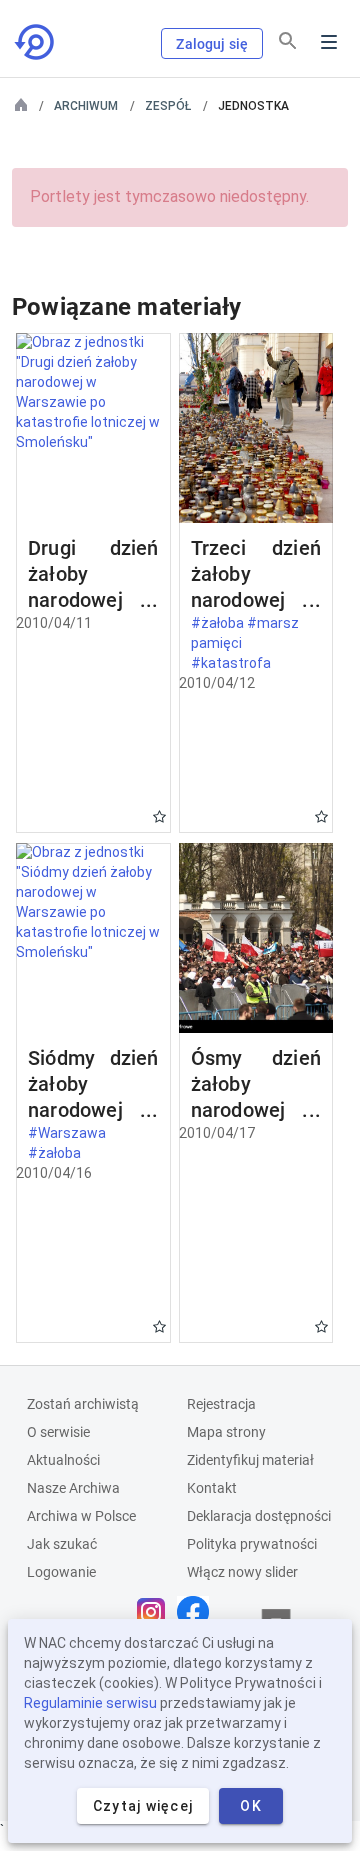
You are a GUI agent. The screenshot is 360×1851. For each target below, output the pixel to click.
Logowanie (61, 1572)
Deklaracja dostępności (259, 1516)
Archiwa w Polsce (81, 1516)
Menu (329, 42)
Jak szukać (62, 1544)
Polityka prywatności (252, 1544)
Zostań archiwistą (83, 1404)
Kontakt (212, 1488)
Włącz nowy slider (242, 1572)
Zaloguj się (212, 44)
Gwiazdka (159, 816)
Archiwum (86, 106)
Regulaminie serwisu (90, 1703)
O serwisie (58, 1432)
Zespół (168, 106)
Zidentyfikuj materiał (250, 1460)
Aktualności (63, 1460)
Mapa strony (226, 1432)
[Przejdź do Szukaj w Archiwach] (36, 42)
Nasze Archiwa (73, 1488)
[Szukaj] (288, 41)
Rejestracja (221, 1404)
